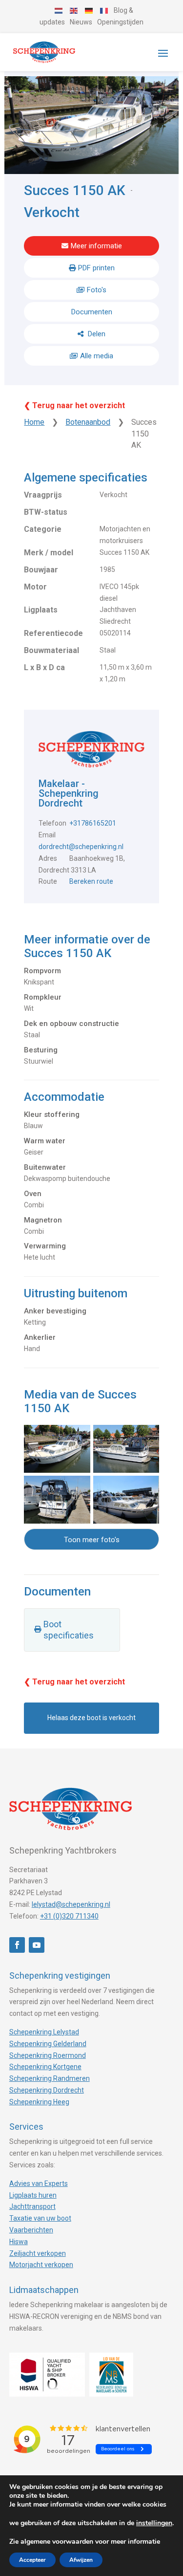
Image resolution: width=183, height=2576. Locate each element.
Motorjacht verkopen (41, 2265)
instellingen (154, 2523)
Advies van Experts (39, 2183)
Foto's (97, 290)
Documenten (92, 312)
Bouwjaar (41, 570)
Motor (35, 587)
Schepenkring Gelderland (48, 2044)
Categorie (43, 529)
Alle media (97, 356)
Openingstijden (120, 22)
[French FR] (104, 10)
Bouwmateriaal (51, 650)
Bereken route (91, 881)
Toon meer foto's (92, 1540)
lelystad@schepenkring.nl (71, 1904)
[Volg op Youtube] (37, 1945)
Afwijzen (81, 2560)
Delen (96, 334)
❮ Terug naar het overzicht (74, 405)
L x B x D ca (44, 667)
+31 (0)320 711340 (69, 1916)
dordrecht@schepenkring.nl (81, 847)
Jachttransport (32, 2206)
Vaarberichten (31, 2230)
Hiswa (19, 2242)
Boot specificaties (69, 1630)
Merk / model (49, 553)
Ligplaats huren (33, 2195)
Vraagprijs (43, 495)
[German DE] (89, 10)
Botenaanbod (88, 422)
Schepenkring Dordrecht (47, 2090)
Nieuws (81, 22)
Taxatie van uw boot (40, 2218)
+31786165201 (93, 823)
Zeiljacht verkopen (38, 2253)
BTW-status (46, 512)
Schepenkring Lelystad (44, 2032)
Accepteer (32, 2560)
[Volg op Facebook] (17, 1945)
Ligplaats (41, 610)
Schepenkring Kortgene (45, 2067)
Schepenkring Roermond (48, 2055)
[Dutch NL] (59, 10)
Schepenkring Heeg (39, 2102)
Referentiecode (53, 633)
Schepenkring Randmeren (50, 2078)
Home (34, 422)
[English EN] (74, 10)
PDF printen (96, 268)
